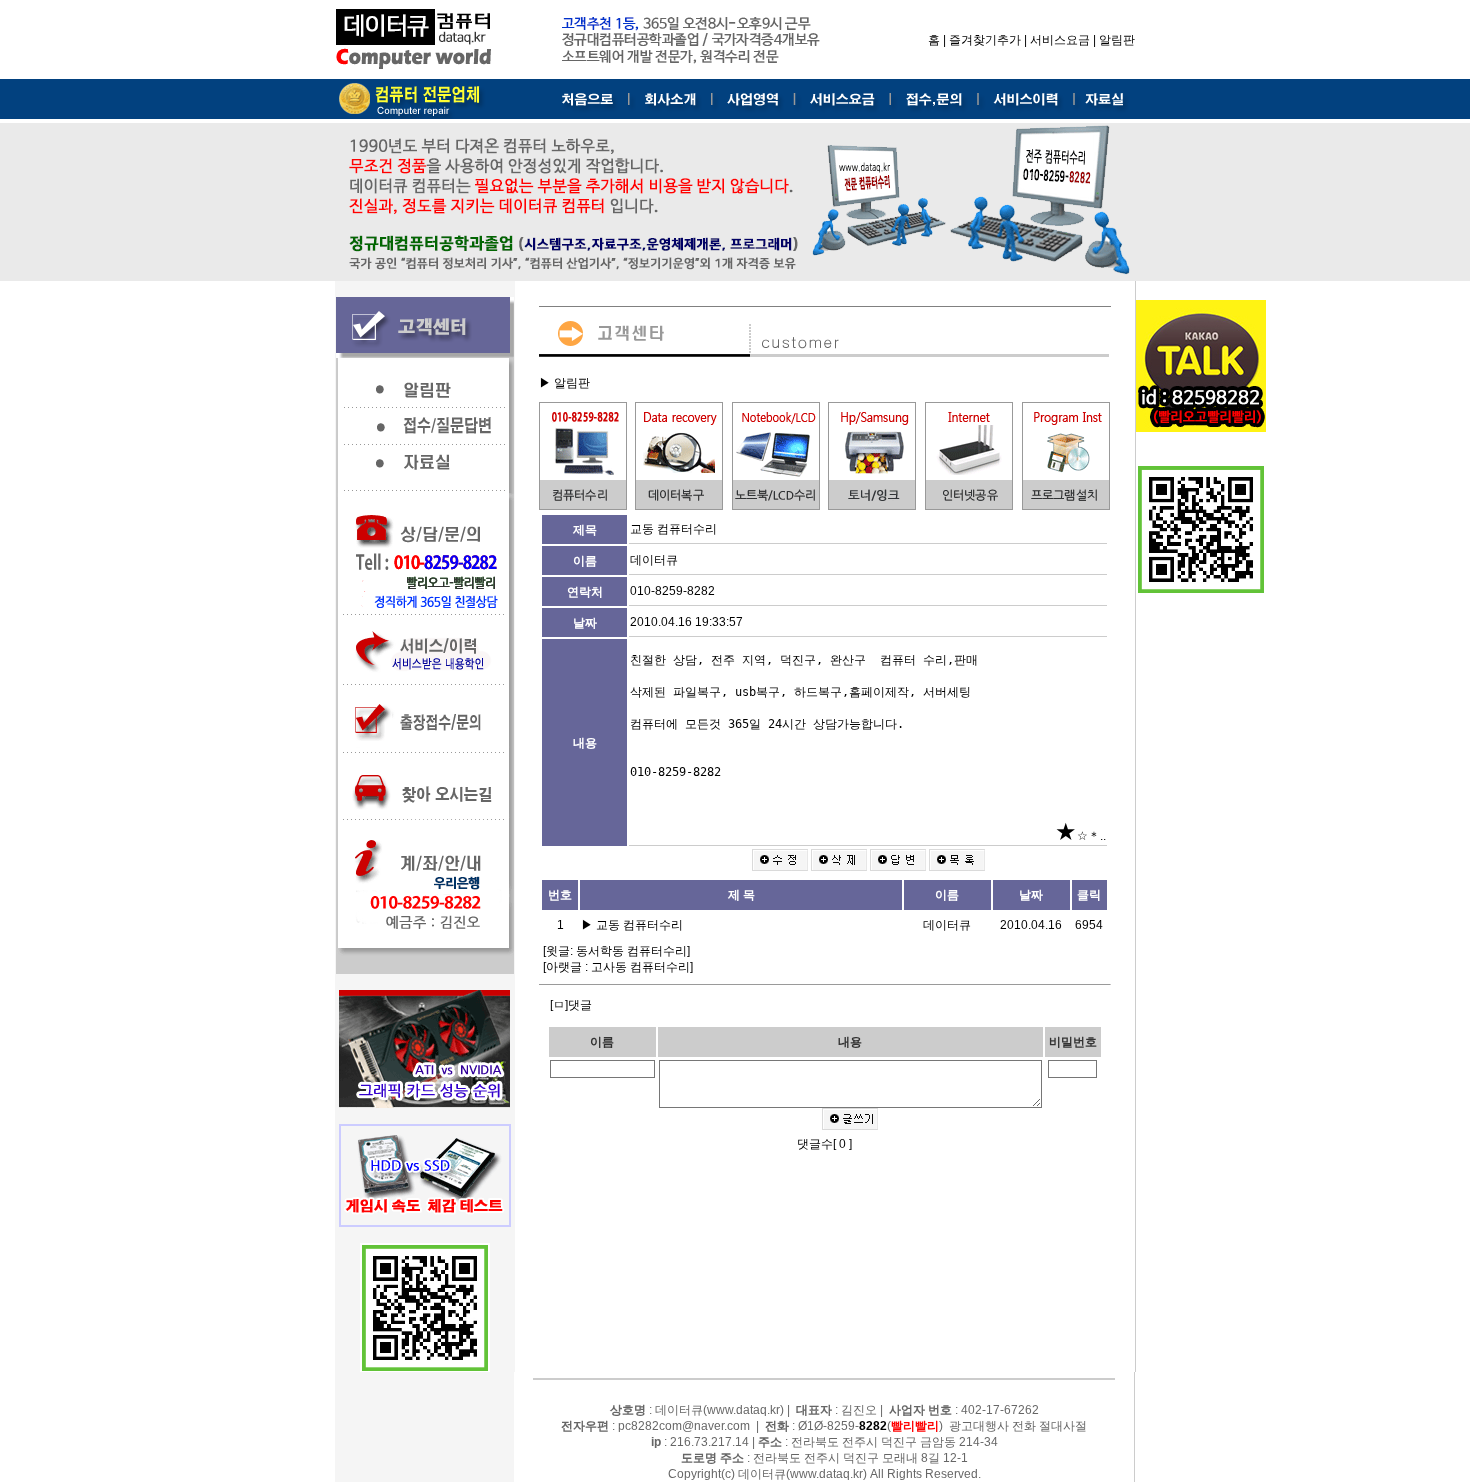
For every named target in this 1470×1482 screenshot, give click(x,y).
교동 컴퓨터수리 (641, 925)
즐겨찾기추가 (985, 40)
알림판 (1117, 40)
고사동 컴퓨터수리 (640, 967)
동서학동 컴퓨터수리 (631, 951)
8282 (873, 1426)
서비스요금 (1060, 40)
